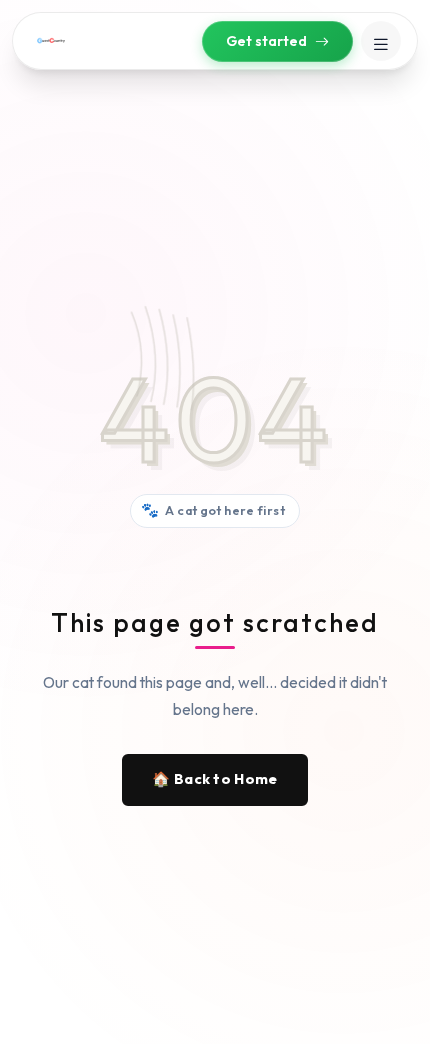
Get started (266, 41)
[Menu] (381, 41)
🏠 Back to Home (214, 779)
